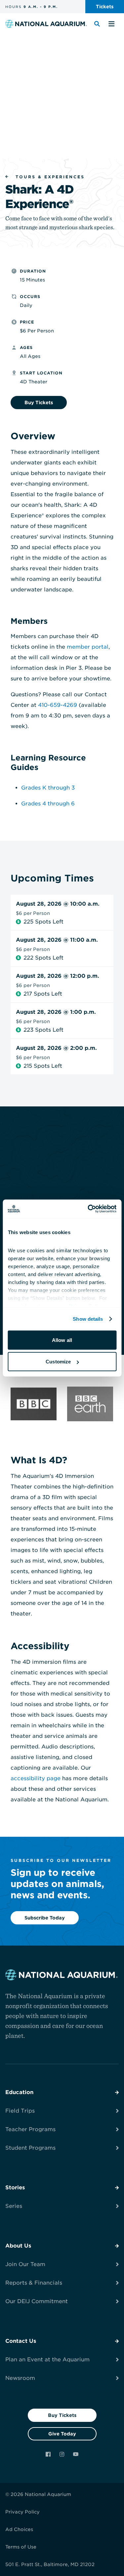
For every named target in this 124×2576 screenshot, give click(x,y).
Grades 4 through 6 (48, 804)
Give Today (62, 2434)
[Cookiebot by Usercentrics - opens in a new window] (88, 1209)
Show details (88, 1319)
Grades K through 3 (48, 788)
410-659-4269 (58, 705)
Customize (58, 1362)
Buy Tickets (62, 2415)
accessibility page (36, 1778)
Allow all (62, 1340)
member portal (88, 647)
